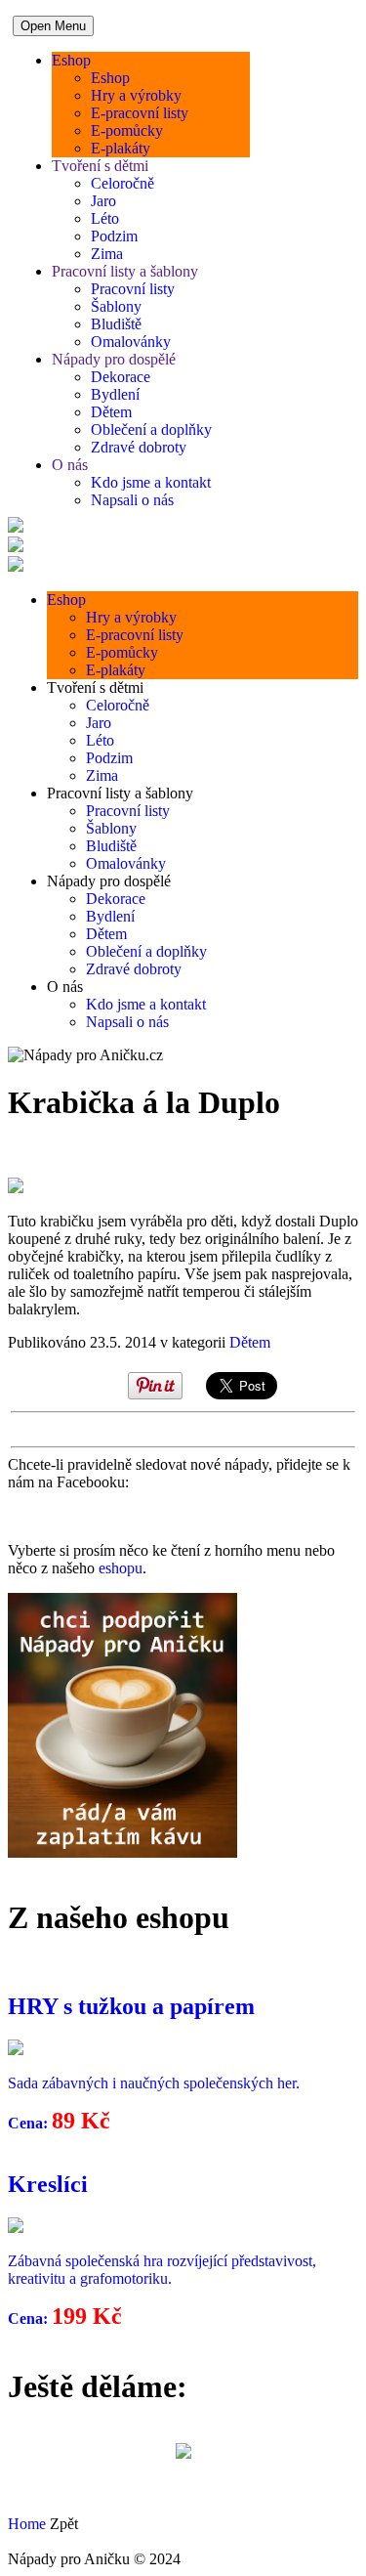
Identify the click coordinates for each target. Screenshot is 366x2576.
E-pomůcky (127, 130)
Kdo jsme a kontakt (151, 482)
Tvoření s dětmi (100, 166)
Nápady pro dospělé (114, 359)
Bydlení (115, 394)
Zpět (64, 2524)
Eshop (71, 60)
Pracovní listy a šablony (125, 271)
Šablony (116, 306)
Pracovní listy (133, 289)
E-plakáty (121, 148)
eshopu (121, 1568)
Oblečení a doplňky (151, 429)
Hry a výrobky (136, 95)
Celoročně (122, 183)
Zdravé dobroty (139, 447)
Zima (107, 254)
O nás (70, 465)
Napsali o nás (132, 500)
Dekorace (121, 377)
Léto (105, 218)
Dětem (111, 412)
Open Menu (53, 26)
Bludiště (116, 324)
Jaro (103, 201)
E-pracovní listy (140, 113)
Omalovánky (131, 342)
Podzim (114, 236)
